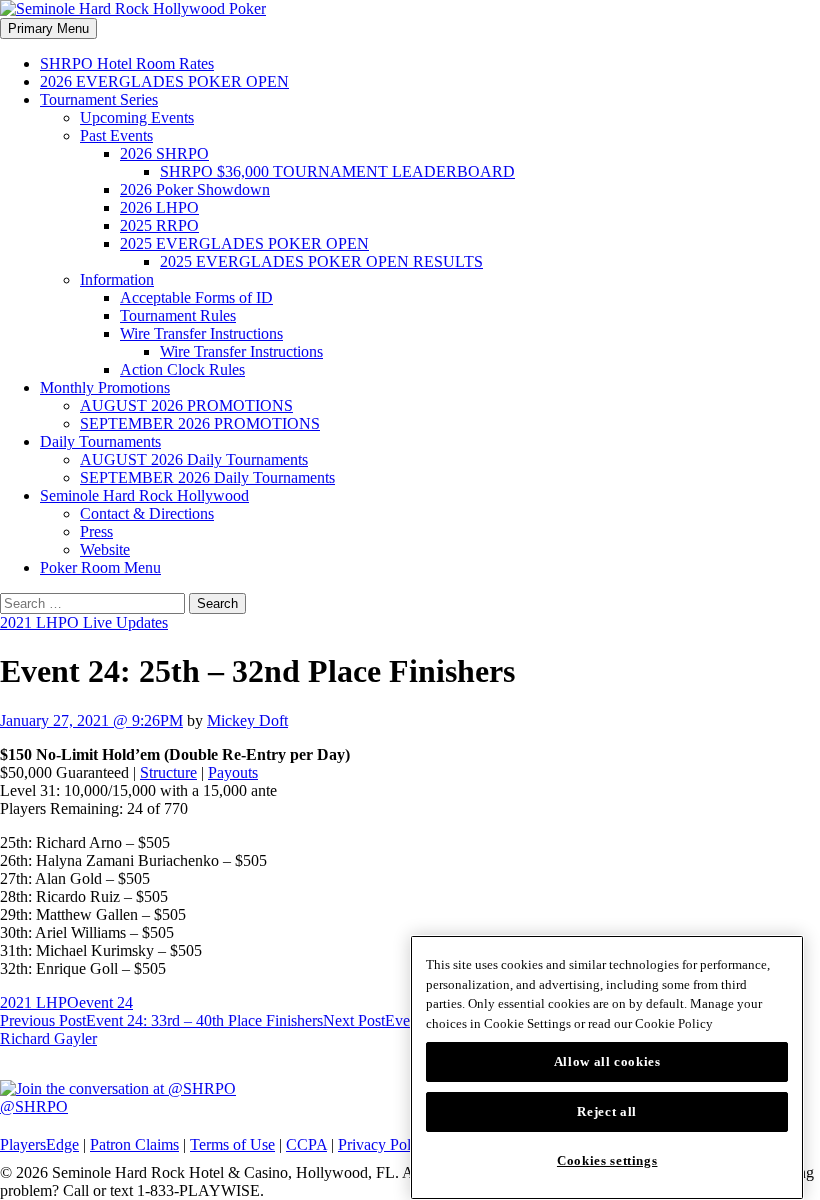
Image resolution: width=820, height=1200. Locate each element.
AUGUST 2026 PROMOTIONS (186, 405)
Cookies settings (607, 1160)
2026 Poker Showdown (195, 189)
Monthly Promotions (105, 387)
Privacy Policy (384, 1144)
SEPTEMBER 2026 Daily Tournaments (207, 477)
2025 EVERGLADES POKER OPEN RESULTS (321, 261)
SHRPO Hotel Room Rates (127, 63)
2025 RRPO (159, 225)
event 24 (106, 1002)
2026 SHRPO (164, 153)
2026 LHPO (159, 207)
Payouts (233, 772)
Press (96, 531)
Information (117, 279)
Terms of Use (232, 1144)
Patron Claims (134, 1144)
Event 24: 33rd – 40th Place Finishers (161, 1020)
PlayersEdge (39, 1144)
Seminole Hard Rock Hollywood (144, 495)
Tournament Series (99, 99)
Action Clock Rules (182, 369)
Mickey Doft (247, 720)
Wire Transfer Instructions (201, 333)
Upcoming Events (137, 117)
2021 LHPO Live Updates (84, 622)
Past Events (116, 135)
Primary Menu (48, 28)
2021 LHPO (39, 1002)
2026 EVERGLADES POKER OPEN (164, 81)
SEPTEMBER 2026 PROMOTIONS (200, 423)
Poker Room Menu (100, 567)
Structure (168, 772)
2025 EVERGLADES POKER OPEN (244, 243)
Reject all (607, 1111)
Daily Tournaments (100, 441)
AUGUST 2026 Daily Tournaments (194, 459)
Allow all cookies (607, 1061)
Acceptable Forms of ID (196, 297)
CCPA (306, 1144)
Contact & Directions (147, 513)
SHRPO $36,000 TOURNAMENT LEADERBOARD (337, 171)
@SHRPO (34, 1106)
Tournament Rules (178, 315)
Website (105, 549)
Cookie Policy (674, 1023)
